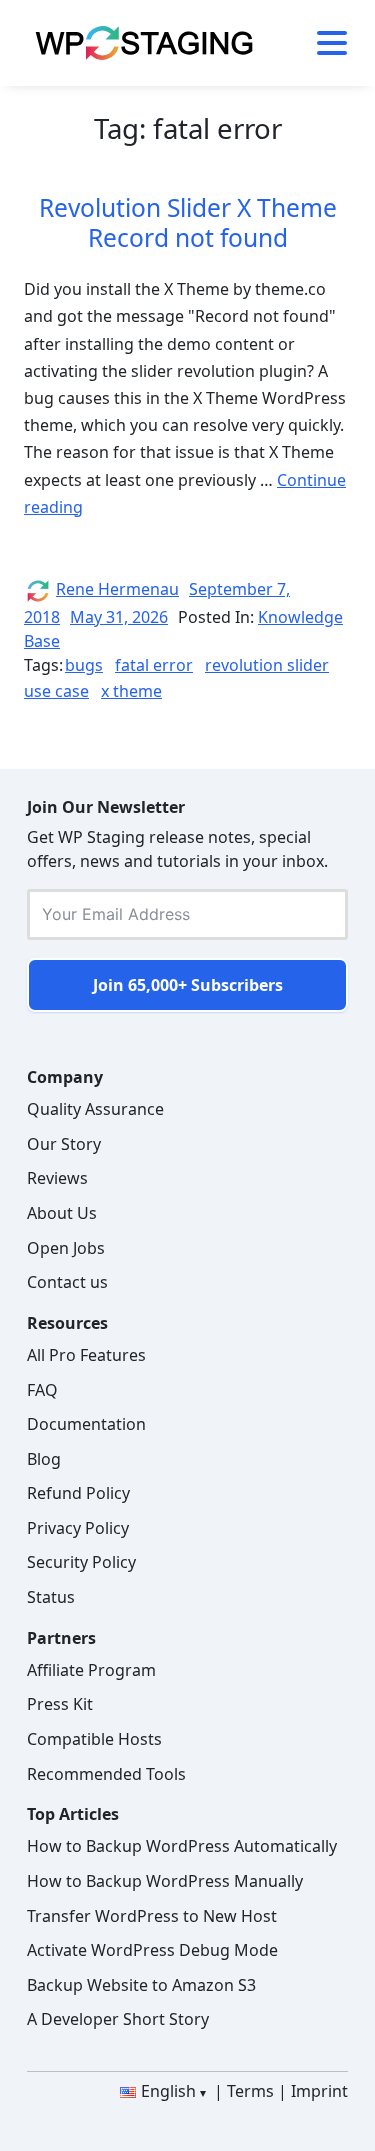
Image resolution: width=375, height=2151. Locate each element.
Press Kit (60, 1704)
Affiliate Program (91, 1670)
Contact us (67, 1282)
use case (56, 691)
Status (51, 1597)
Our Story (64, 1144)
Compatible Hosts (94, 1739)
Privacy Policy (78, 1528)
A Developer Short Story (118, 2019)
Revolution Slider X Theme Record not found (188, 222)
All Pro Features (86, 1355)
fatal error (154, 665)
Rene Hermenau (117, 589)
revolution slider (267, 665)
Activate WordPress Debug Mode (152, 1950)
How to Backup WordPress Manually (165, 1881)
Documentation (86, 1424)
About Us (62, 1213)
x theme (131, 691)
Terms (250, 2091)
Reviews (57, 1178)
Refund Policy (78, 1493)
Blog (44, 1459)
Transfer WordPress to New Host (152, 1916)
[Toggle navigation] (324, 43)
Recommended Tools (106, 1774)
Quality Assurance (95, 1109)
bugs (84, 665)
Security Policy (81, 1562)
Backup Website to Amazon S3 (141, 1985)
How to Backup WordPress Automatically (182, 1846)
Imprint (319, 2091)
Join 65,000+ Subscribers (188, 985)
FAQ (42, 1390)
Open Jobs (66, 1248)
